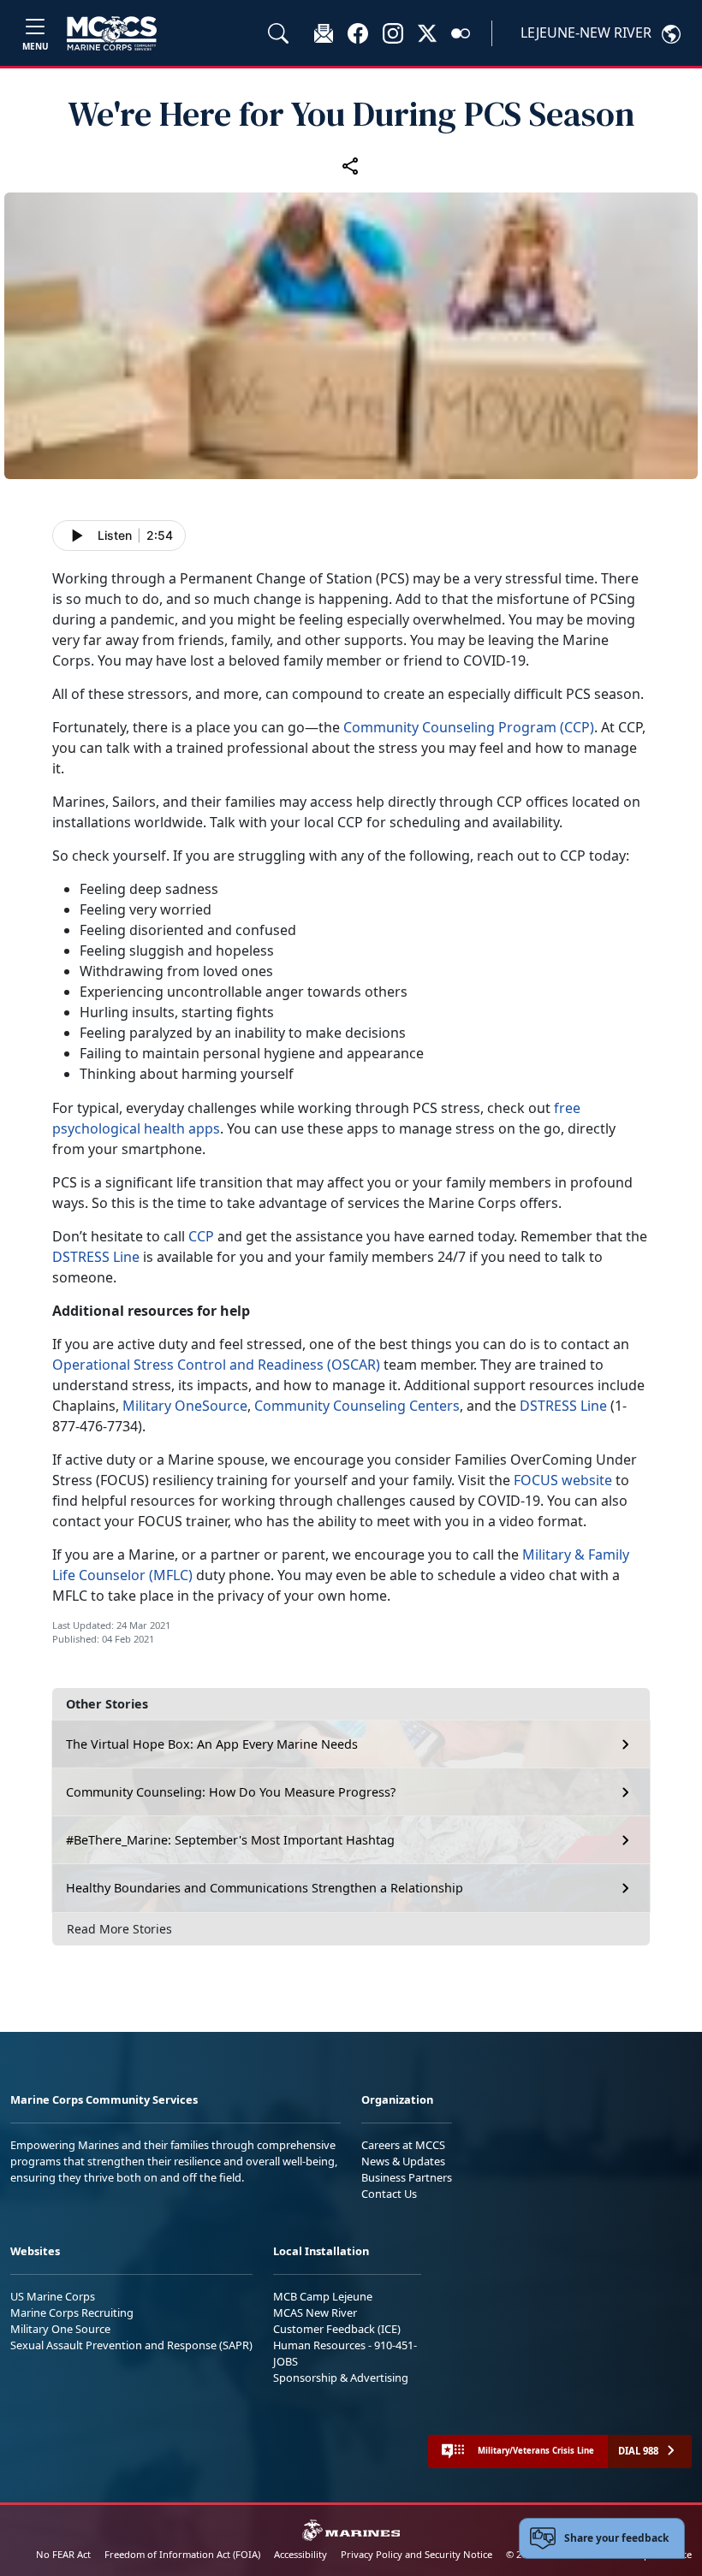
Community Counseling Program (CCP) (469, 727)
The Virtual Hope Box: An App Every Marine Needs (212, 1744)
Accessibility (300, 2554)
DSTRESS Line (96, 1257)
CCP (201, 1236)
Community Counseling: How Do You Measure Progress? (231, 1792)
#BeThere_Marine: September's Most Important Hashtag (230, 1840)
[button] (358, 33)
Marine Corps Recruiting (72, 2312)
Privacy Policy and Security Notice (416, 2554)
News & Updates (403, 2161)
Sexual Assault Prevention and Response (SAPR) (131, 2345)
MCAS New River (315, 2312)
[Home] (112, 33)
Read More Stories (119, 1929)
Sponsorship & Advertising (341, 2378)
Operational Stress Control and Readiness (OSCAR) (216, 1365)
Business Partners (407, 2177)
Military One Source (60, 2329)
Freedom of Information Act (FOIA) (182, 2554)
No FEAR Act (63, 2554)
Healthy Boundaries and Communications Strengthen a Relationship (265, 1888)
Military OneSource (185, 1406)
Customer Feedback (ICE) (337, 2329)
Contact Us (389, 2194)
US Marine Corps (53, 2296)
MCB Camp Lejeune (323, 2296)
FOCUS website (563, 1480)
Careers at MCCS (403, 2145)
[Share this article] (351, 165)
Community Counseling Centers (357, 1406)
